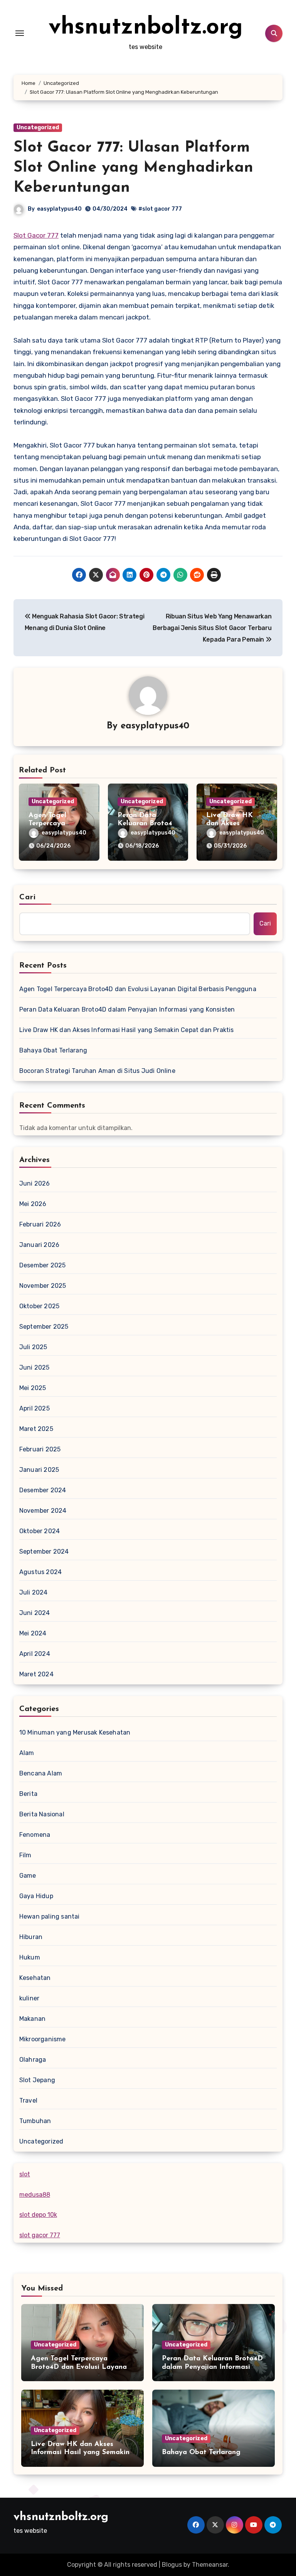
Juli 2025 (33, 1347)
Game (28, 1876)
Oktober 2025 (39, 1306)
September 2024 (44, 1552)
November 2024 (43, 1511)
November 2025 (43, 1286)
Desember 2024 (43, 1490)
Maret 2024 (36, 1674)
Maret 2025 (36, 1429)
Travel (28, 2100)
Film (25, 1855)
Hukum (30, 1957)
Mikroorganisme (43, 2039)
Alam (27, 1753)
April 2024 (35, 1654)
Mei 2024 (33, 1633)
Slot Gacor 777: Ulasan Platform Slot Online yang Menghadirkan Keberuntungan (133, 168)
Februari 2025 (40, 1449)
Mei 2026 (33, 1204)
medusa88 (35, 2195)
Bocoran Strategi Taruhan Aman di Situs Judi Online (97, 1071)
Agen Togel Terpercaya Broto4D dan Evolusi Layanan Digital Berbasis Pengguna (138, 989)
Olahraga (33, 2060)
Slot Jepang (37, 2080)
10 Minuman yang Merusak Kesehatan (75, 1732)
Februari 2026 (40, 1224)
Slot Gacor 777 (36, 235)
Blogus (172, 2565)
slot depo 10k (38, 2215)
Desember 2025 (43, 1265)
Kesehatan (35, 1978)
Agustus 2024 (40, 1572)
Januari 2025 (39, 1470)
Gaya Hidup (36, 1896)
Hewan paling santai (50, 1916)
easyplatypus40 (59, 209)
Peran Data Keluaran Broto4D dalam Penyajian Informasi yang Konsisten (127, 1009)
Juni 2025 (34, 1367)
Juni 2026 (35, 1183)
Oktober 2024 (40, 1531)
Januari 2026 (39, 1245)
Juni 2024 (35, 1613)
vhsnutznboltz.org (146, 28)
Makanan (32, 2019)
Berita (28, 1794)
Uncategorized (38, 128)
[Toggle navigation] (20, 33)
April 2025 (34, 1408)
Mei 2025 (33, 1388)
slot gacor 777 (40, 2235)
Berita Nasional (42, 1814)
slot (25, 2174)
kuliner (29, 1998)
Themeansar (210, 2565)
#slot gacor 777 (160, 209)
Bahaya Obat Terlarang (53, 1050)
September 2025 (44, 1327)
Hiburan (31, 1937)
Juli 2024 (34, 1592)
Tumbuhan (35, 2121)
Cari (28, 897)
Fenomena (35, 1835)
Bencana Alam (41, 1773)
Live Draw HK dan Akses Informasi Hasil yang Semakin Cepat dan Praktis (127, 1030)
